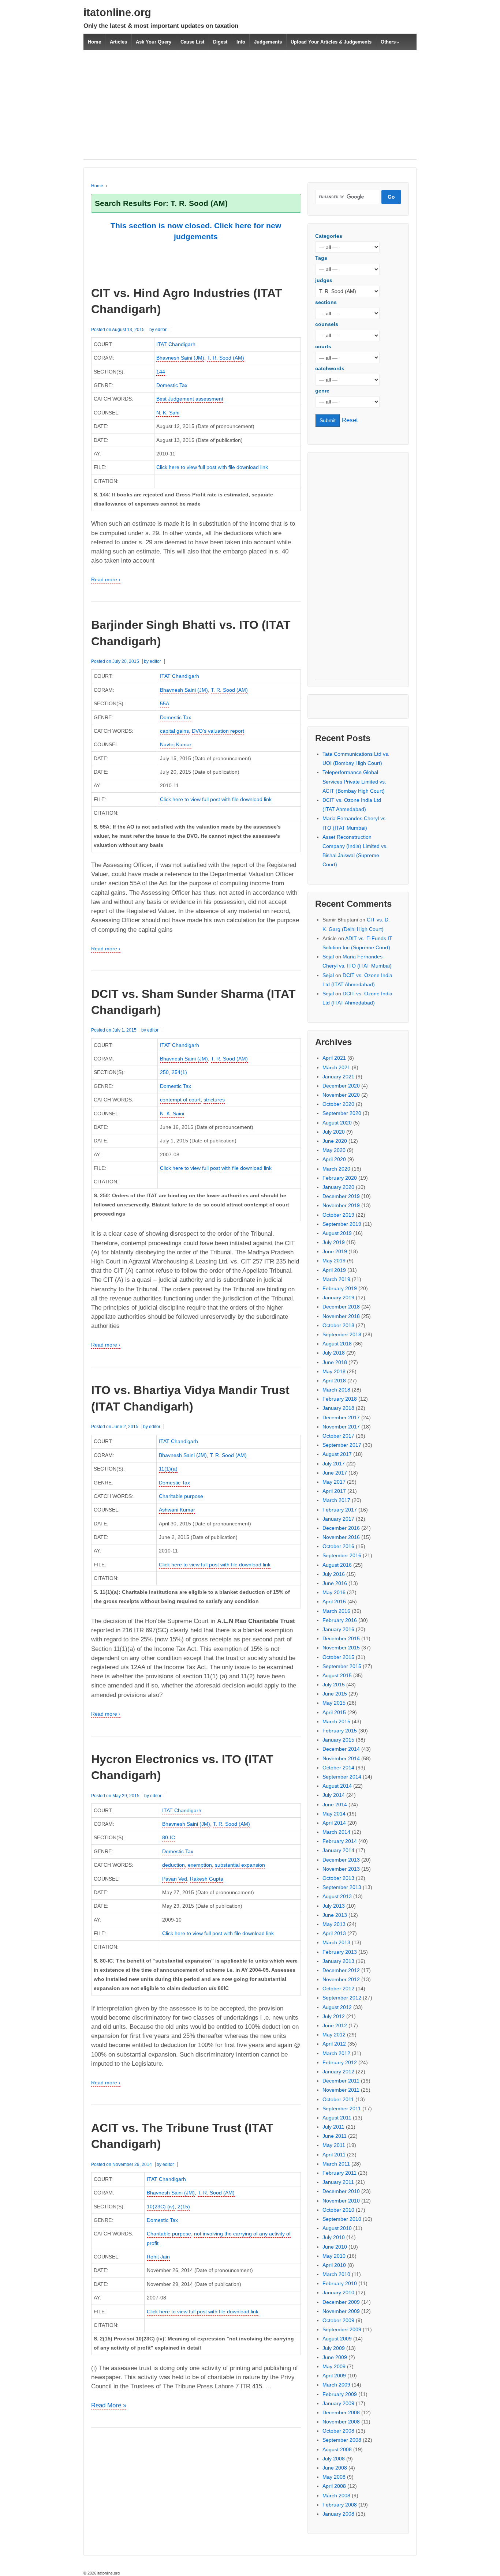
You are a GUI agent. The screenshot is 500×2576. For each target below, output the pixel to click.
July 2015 (334, 1685)
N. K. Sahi (168, 413)
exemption (200, 1865)
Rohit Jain (158, 2257)
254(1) (179, 1072)
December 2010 (341, 2191)
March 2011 (336, 2164)
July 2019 (334, 1242)
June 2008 (335, 2468)
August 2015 (337, 1675)
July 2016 (334, 1574)
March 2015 (336, 1721)
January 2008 (338, 2514)
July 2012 (334, 2016)
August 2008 (337, 2449)
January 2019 (338, 1298)
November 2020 (341, 1095)
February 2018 (340, 1399)
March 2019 (336, 1279)
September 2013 (342, 1887)
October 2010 (338, 2210)
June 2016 (335, 1583)
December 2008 (341, 2412)
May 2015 (334, 1703)
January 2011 (338, 2182)
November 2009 (341, 2311)
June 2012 (335, 2025)
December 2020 (341, 1086)
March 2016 (336, 1611)
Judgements (268, 42)
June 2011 (335, 2136)
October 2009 (338, 2320)
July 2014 (334, 1795)
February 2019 (340, 1288)
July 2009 (334, 2348)
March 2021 (336, 1067)
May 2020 (334, 1150)
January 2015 (338, 1740)
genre (322, 391)
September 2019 (342, 1224)
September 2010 (342, 2219)
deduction (173, 1865)
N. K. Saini (172, 1114)
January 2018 (338, 1408)
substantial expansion (240, 1865)
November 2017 (341, 1427)
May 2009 (334, 2366)
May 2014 (334, 1814)
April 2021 (334, 1058)
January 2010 (338, 2293)
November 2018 (341, 1316)
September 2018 (342, 1334)
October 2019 (338, 1215)
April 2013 (334, 1933)
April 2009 (334, 2376)
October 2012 (338, 1989)
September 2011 (342, 2109)
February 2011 (339, 2173)
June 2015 (335, 1694)
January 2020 (338, 1187)
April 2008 (334, 2486)
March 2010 (336, 2274)
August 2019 (337, 1233)
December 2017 (341, 1417)
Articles (118, 42)
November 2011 (341, 2090)
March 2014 (336, 1832)
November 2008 (341, 2422)
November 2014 (341, 1758)
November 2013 (341, 1869)
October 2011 (338, 2099)
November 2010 (341, 2201)
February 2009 (340, 2394)
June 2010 (335, 2247)
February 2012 (340, 2062)
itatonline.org (117, 12)
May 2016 (334, 1592)
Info (241, 42)
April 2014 (334, 1823)
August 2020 (337, 1123)
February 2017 (340, 1510)
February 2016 (340, 1620)
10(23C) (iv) (161, 2207)
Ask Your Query (154, 42)
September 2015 (342, 1666)
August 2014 (337, 1786)
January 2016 (338, 1629)
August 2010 (337, 2228)
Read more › (106, 579)
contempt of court (180, 1100)
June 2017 (335, 1473)
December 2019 (341, 1196)
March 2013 (336, 1942)
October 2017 (338, 1436)
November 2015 (341, 1648)
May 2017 (334, 1482)
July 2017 (334, 1464)
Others (388, 42)
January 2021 (338, 1077)
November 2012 (341, 1979)
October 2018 (338, 1325)
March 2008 (336, 2496)
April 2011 (334, 2155)
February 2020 (340, 1178)
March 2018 (336, 1390)
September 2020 (342, 1113)
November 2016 (341, 1537)
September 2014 (342, 1777)
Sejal (328, 957)
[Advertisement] (250, 109)
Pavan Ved (175, 1879)
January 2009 (338, 2403)
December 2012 (341, 1970)
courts (323, 346)
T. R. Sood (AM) (226, 358)
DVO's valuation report (218, 731)
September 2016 (342, 1555)
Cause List (192, 42)
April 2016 (334, 1601)
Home (94, 42)
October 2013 (338, 1878)
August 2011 (337, 2118)
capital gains (174, 731)
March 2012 (336, 2053)
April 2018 (334, 1381)
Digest (220, 42)
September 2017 (342, 1445)
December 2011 (341, 2081)
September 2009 (342, 2329)
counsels (327, 324)
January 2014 (338, 1850)
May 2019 (334, 1261)
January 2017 (338, 1519)
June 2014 (335, 1805)
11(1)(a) (168, 1469)
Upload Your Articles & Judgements (331, 42)
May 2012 (334, 2035)
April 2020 (334, 1159)
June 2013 (335, 1915)
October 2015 (338, 1657)
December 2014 (341, 1749)
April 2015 (334, 1712)
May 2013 (334, 1924)
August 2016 (337, 1565)
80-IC (169, 1837)
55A (165, 703)
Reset (350, 420)
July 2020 (334, 1132)
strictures (214, 1100)
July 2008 (334, 2459)
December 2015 (341, 1638)
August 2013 (337, 1896)
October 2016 (338, 1546)
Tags (321, 258)
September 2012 (342, 1998)
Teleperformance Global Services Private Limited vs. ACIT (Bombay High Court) (354, 781)
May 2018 (334, 1371)
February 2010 (340, 2283)
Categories (329, 236)
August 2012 (337, 2007)
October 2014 (338, 1768)
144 (161, 372)
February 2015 (340, 1731)
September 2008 (342, 2440)
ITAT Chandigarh (176, 344)
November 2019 (341, 1205)
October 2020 (338, 1104)
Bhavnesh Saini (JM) (180, 358)
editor (161, 330)
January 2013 (338, 1961)
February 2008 (340, 2505)
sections (326, 302)
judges (324, 280)
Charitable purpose (181, 1496)
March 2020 (336, 1169)
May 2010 (334, 2256)
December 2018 (341, 1307)
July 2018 (334, 1353)
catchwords (330, 368)
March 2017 (336, 1500)
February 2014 (340, 1841)
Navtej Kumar (176, 744)
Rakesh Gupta (207, 1879)
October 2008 (338, 2431)
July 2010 (334, 2237)
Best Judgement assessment (190, 399)
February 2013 (340, 1952)
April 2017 (334, 1491)
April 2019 (334, 1270)
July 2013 (334, 1906)
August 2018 (337, 1344)
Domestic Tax (172, 385)
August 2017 (337, 1454)
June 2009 (335, 2357)
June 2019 (335, 1251)
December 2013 (341, 1860)
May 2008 (334, 2477)
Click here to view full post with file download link (212, 467)
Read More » (109, 2406)
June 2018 (335, 1362)
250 (164, 1072)
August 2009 (337, 2339)
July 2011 (333, 2127)
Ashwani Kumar (177, 1510)
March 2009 (336, 2385)
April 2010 (334, 2265)
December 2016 (341, 1528)
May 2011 (334, 2145)
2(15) (184, 2207)
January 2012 (338, 2072)
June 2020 (335, 1141)
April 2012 (334, 2044)
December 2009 (341, 2302)
